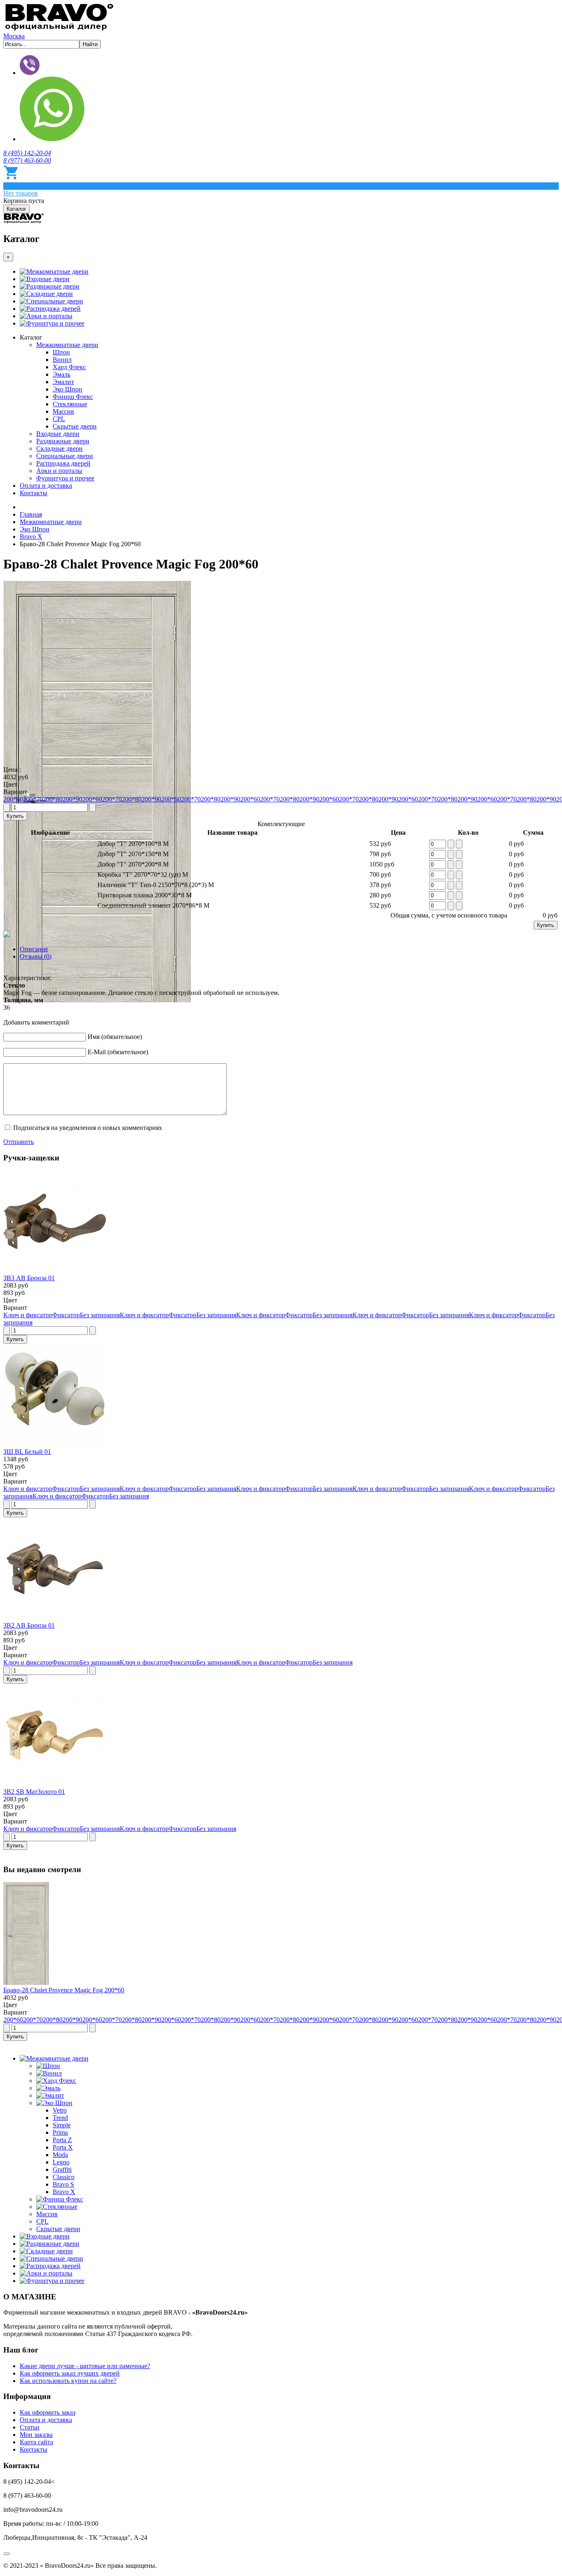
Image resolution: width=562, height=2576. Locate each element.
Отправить (19, 1142)
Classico (64, 2177)
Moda (60, 2155)
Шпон (61, 352)
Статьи (30, 2427)
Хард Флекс (69, 367)
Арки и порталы (49, 316)
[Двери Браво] (59, 29)
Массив (63, 411)
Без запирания (100, 1315)
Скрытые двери (75, 426)
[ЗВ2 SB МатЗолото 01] (55, 1784)
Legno (61, 2162)
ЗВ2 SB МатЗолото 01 (34, 1792)
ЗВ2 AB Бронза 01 (29, 1625)
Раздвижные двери (53, 286)
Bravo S (63, 2184)
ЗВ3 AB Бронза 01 (29, 1278)
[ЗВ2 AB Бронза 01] (55, 1618)
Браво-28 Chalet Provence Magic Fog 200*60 (64, 1990)
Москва (14, 36)
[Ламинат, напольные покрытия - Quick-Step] (24, 221)
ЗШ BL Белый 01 (27, 1452)
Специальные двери (55, 301)
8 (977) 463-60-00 (27, 160)
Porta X (63, 2147)
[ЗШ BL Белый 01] (55, 1444)
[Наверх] (7, 2554)
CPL (59, 419)
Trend (60, 2118)
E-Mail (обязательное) (118, 1052)
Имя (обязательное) (115, 1037)
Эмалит (63, 382)
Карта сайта (36, 2442)
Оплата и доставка (46, 486)
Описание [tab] (34, 949)
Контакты (34, 493)
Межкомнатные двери (57, 271)
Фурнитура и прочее (55, 323)
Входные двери (48, 279)
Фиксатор (66, 1315)
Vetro (60, 2110)
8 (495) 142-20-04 (27, 153)
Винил (62, 360)
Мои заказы (36, 2435)
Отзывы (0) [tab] (36, 956)
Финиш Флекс (73, 397)
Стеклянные (70, 404)
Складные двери (50, 294)
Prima (60, 2132)
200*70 (33, 799)
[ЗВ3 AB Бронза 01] (55, 1271)
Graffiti (62, 2170)
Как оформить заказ (48, 2412)
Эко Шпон (67, 389)
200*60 (13, 799)
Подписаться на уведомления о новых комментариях (88, 1128)
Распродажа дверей (53, 309)
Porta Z (62, 2140)
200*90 (72, 799)
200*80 (53, 799)
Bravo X (64, 2192)
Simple (62, 2125)
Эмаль (62, 374)
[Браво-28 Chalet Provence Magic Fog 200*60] (26, 1983)
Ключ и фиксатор (28, 1315)
